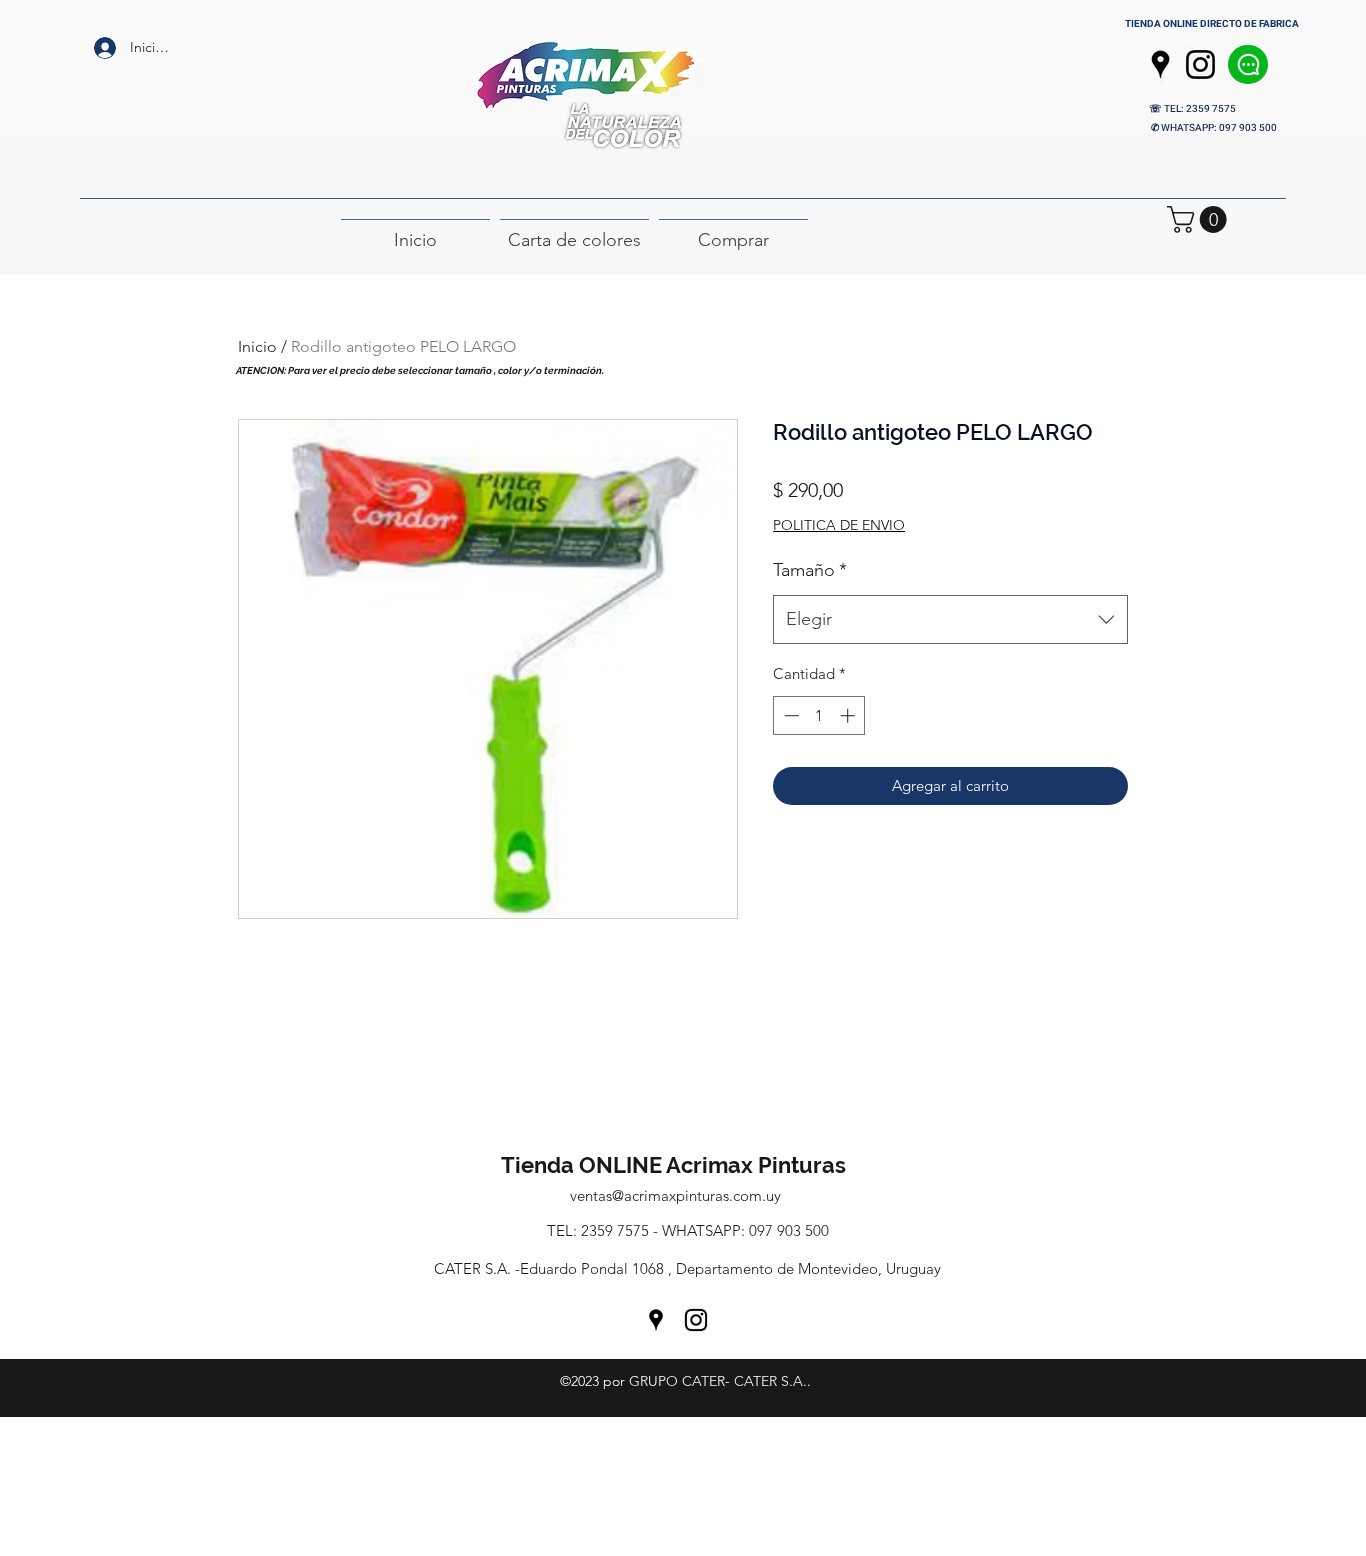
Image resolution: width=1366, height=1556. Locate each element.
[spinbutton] (819, 715)
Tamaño (810, 570)
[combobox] (950, 620)
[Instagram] (1200, 64)
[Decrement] (789, 715)
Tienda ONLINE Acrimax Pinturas (676, 1165)
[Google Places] (1160, 64)
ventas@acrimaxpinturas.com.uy (675, 1195)
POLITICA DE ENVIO (839, 525)
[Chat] (1248, 64)
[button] (1200, 219)
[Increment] (849, 715)
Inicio (257, 346)
